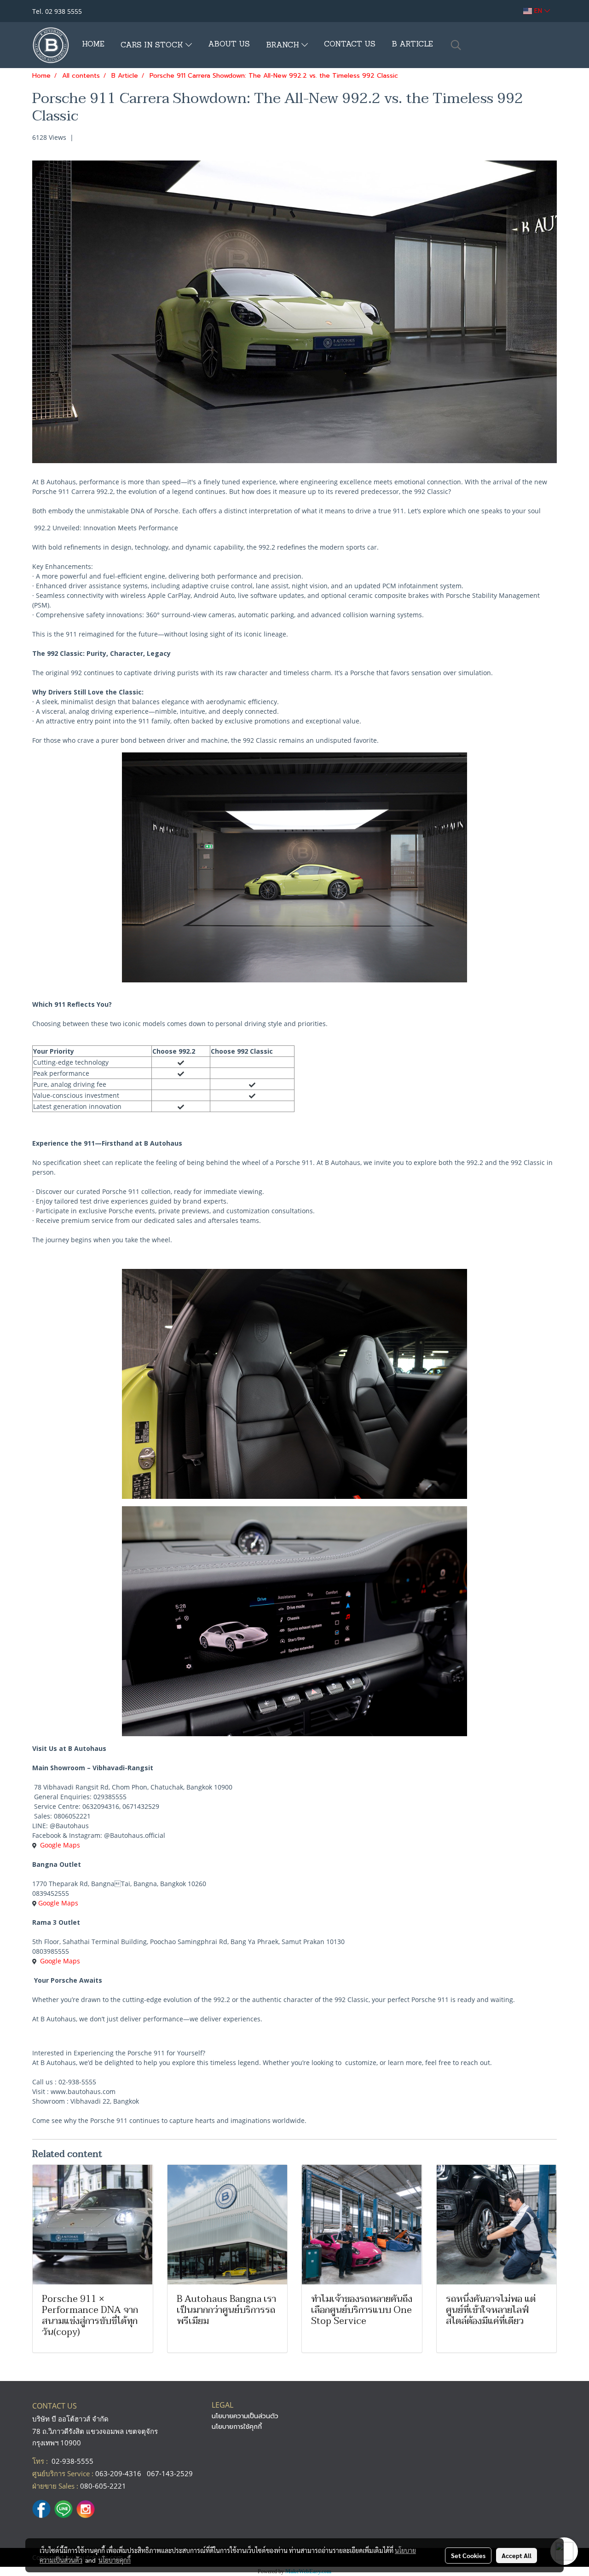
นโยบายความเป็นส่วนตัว (245, 2416)
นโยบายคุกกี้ (115, 2560)
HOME (93, 45)
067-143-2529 (170, 2473)
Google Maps (60, 1845)
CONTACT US (350, 45)
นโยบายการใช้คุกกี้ (237, 2427)
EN (538, 11)
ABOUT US (229, 45)
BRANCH (284, 46)
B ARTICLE (412, 45)
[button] (456, 45)
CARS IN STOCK (153, 46)
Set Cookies (468, 2555)
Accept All (517, 2555)
